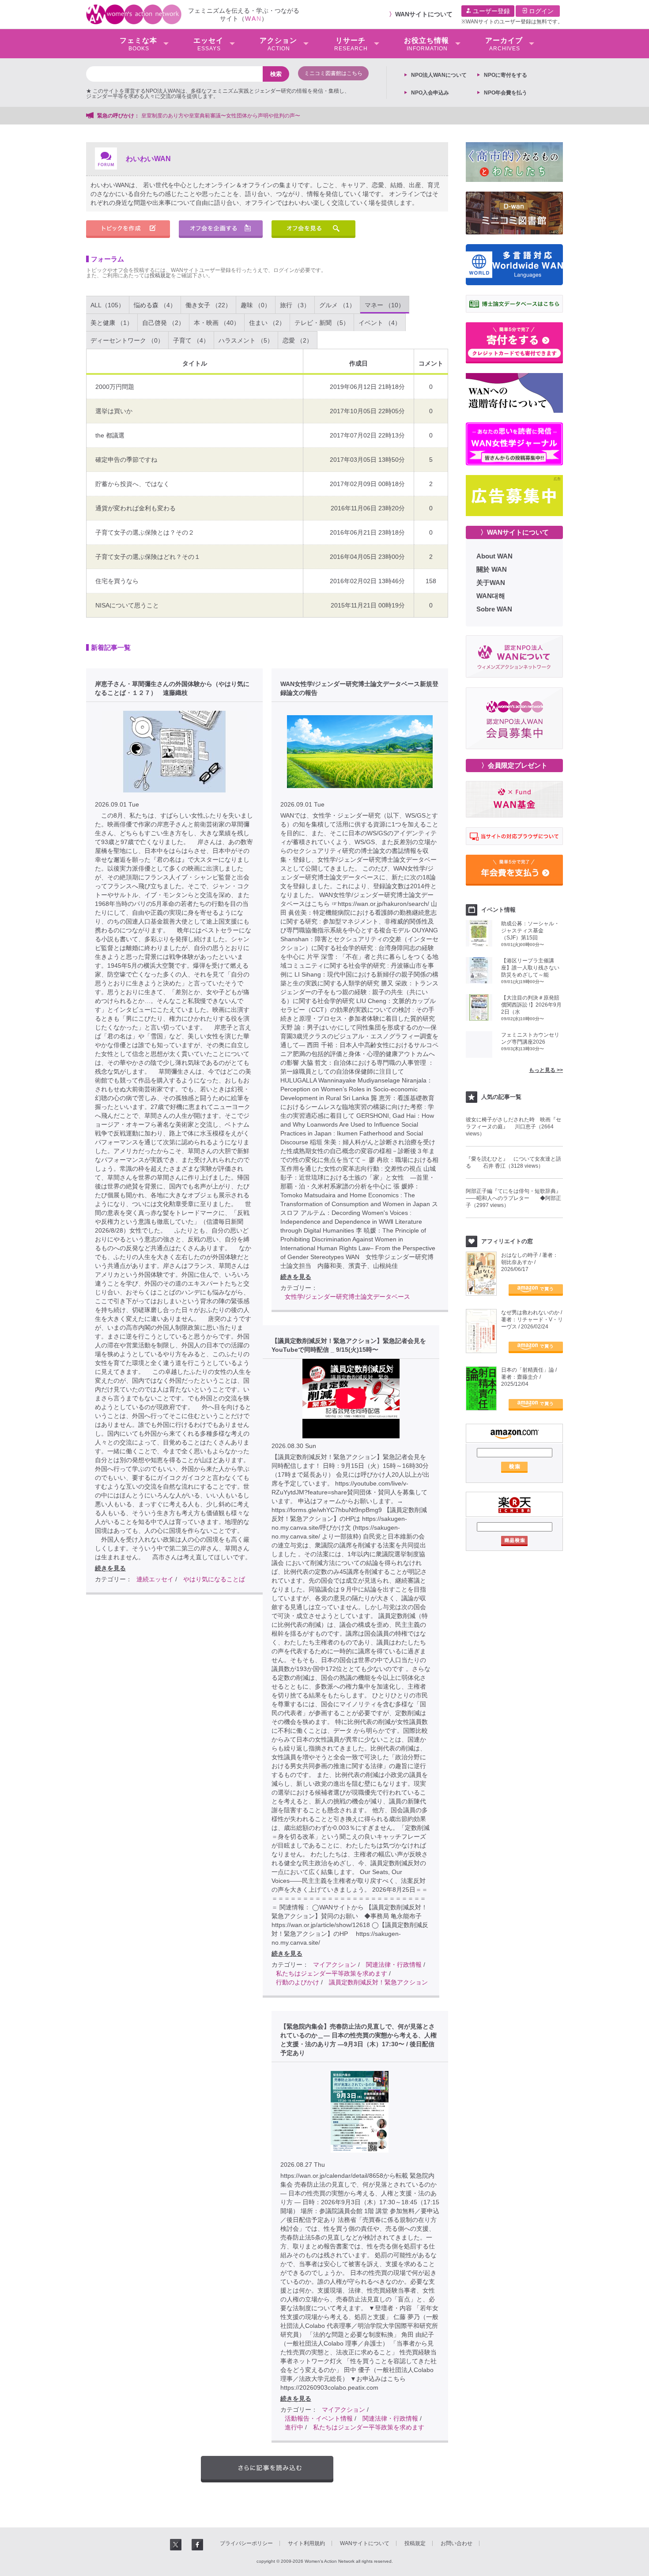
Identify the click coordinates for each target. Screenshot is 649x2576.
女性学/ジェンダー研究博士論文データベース (347, 1297)
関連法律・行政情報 (394, 1965)
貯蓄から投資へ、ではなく (132, 484)
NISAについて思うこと (127, 605)
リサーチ (351, 44)
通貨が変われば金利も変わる (136, 508)
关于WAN (491, 583)
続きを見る (110, 1568)
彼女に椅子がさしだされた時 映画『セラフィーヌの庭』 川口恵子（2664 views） (513, 1127)
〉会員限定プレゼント (514, 765)
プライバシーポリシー (246, 2543)
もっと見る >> (546, 1070)
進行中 (294, 2427)
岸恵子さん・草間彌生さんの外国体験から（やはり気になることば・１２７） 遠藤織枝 (172, 688)
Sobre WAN (494, 609)
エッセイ (208, 44)
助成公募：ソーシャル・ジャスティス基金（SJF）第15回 (530, 931)
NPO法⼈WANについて (439, 75)
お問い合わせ (457, 2543)
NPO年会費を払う (506, 93)
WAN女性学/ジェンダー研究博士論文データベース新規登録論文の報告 (359, 688)
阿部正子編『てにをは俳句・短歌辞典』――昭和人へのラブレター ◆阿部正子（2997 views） (513, 1198)
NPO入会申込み (430, 93)
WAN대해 (491, 596)
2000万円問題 (115, 387)
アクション (278, 44)
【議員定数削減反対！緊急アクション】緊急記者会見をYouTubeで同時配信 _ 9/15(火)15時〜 (349, 1345)
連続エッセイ (155, 1579)
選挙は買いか (114, 411)
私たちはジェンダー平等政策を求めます (332, 1973)
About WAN (494, 556)
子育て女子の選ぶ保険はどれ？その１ (148, 557)
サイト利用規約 (306, 2543)
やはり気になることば (214, 1579)
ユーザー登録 (491, 11)
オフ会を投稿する (221, 229)
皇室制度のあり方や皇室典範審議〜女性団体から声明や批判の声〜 (223, 116)
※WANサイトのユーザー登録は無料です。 (512, 22)
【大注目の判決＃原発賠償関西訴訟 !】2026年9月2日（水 (531, 1005)
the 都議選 (110, 435)
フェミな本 (138, 44)
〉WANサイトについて (515, 532)
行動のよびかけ (298, 1982)
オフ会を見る (313, 229)
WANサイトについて (424, 14)
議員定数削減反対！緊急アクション (378, 1982)
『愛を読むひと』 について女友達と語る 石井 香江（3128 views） (513, 1162)
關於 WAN (492, 569)
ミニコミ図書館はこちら (333, 73)
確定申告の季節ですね (126, 460)
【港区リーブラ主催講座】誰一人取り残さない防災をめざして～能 (530, 968)
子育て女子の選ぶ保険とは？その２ (145, 532)
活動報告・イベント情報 (319, 2418)
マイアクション (335, 1965)
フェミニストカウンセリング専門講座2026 (530, 1038)
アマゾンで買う (536, 1290)
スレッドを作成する (128, 229)
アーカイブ (504, 44)
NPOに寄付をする (506, 75)
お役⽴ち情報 (426, 44)
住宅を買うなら (117, 581)
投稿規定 (160, 275)
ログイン (540, 11)
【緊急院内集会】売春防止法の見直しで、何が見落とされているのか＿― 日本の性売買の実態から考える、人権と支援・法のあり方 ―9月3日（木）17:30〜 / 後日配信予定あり (358, 2040)
